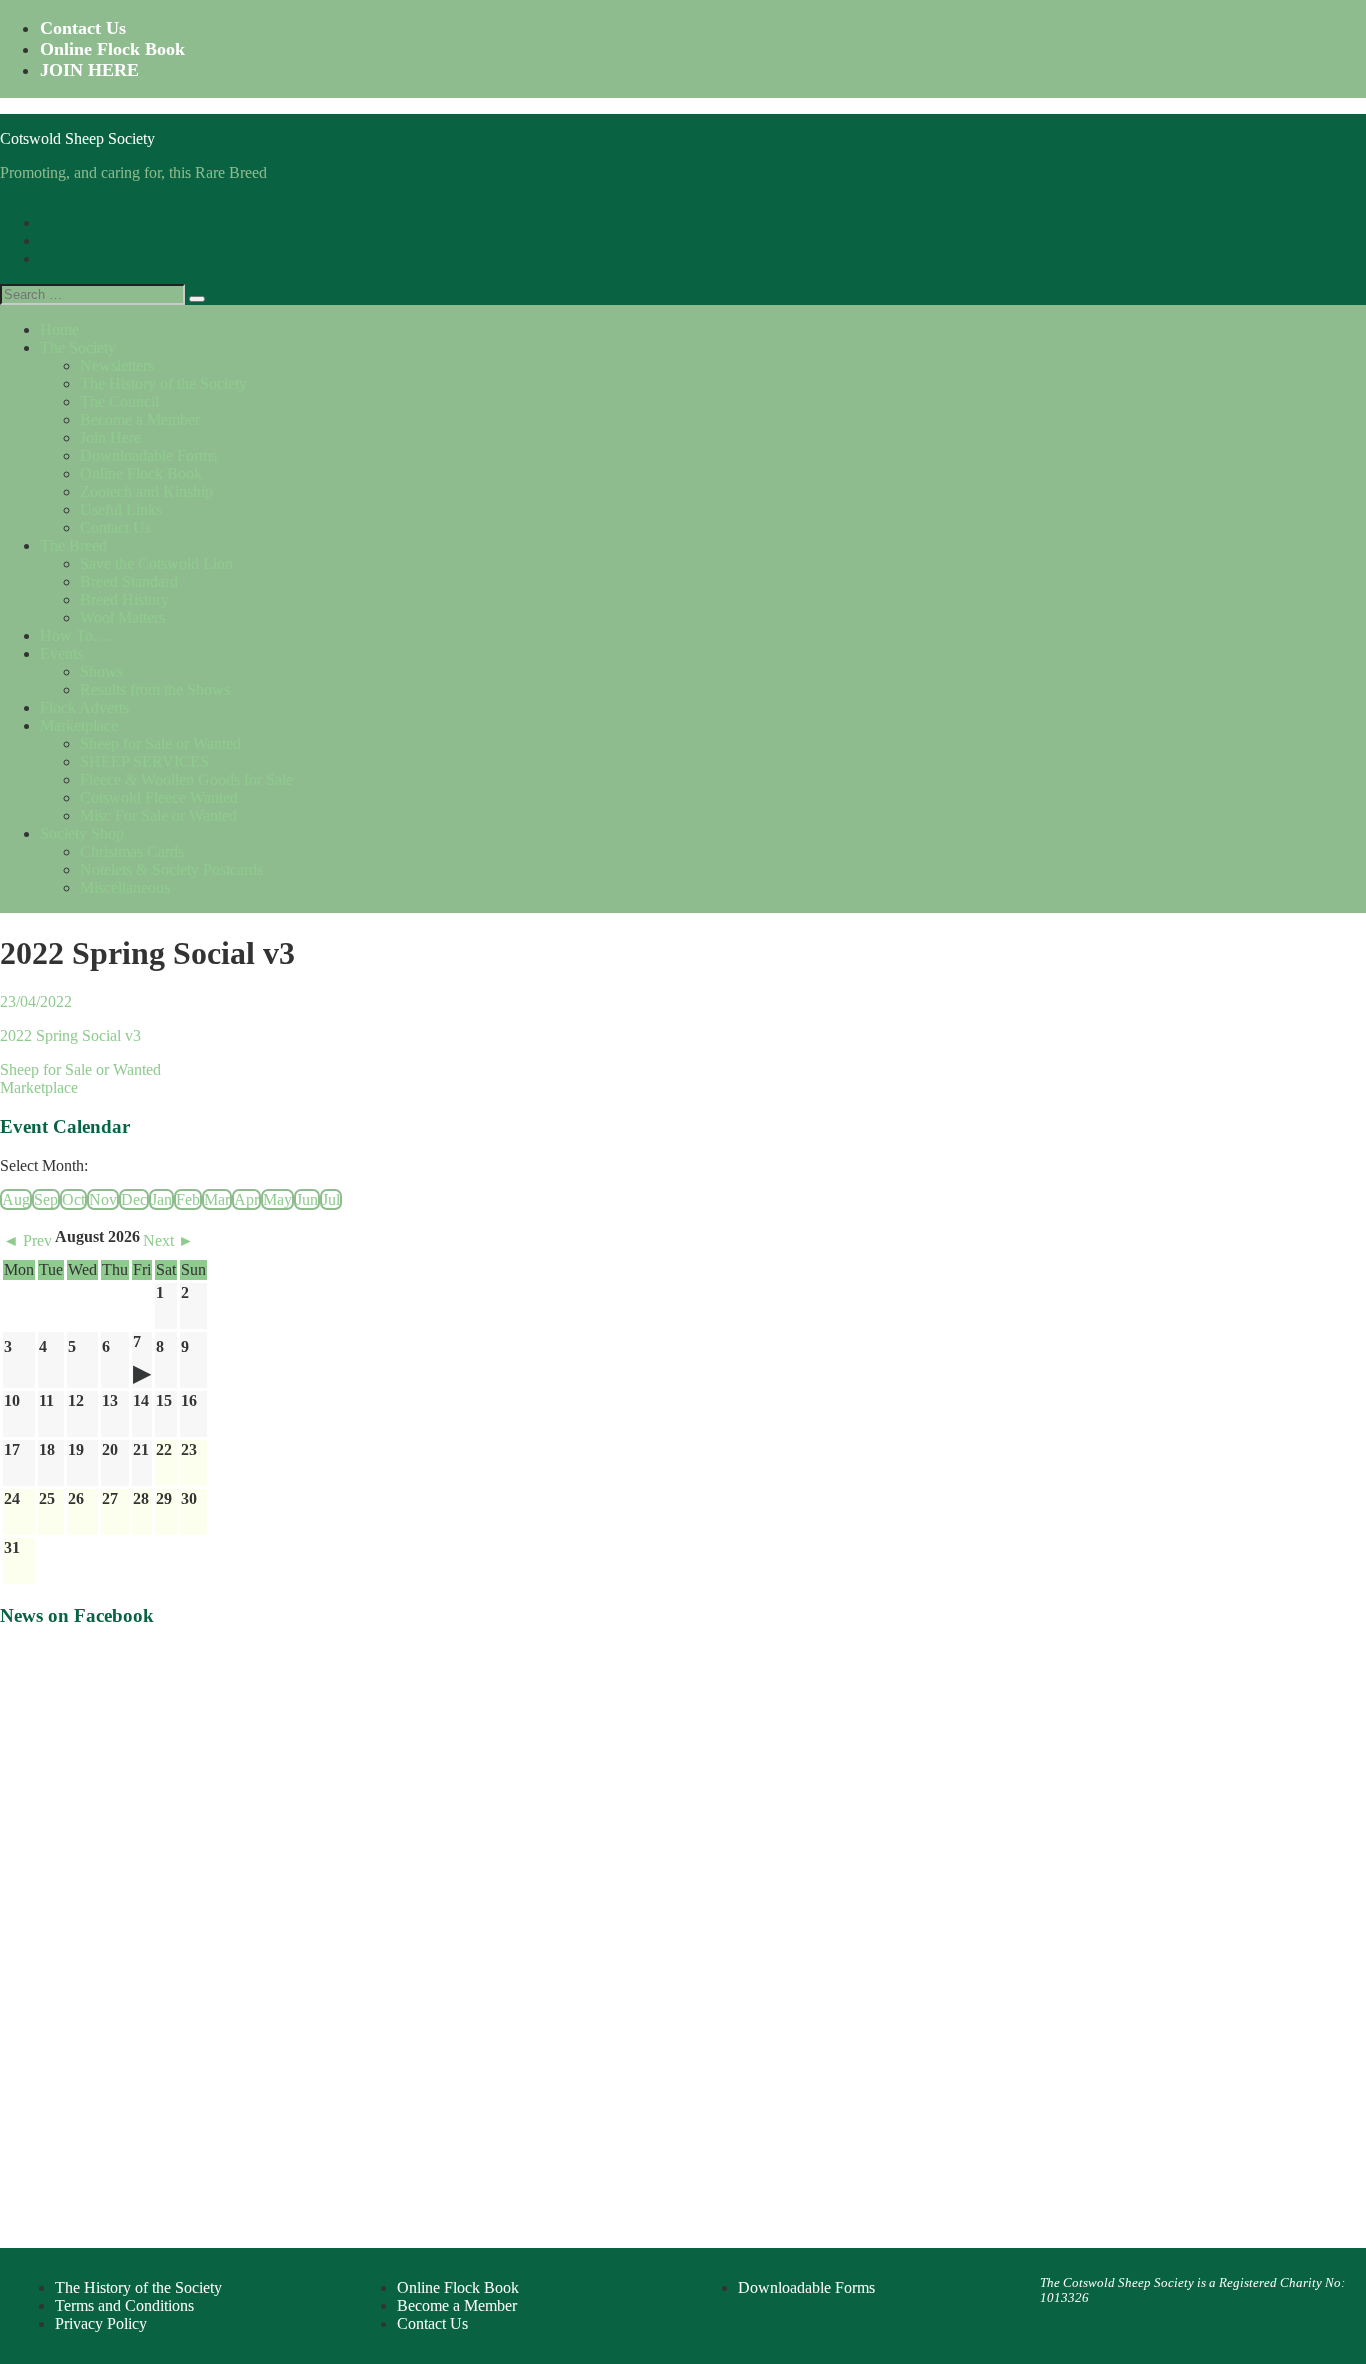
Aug (16, 1199)
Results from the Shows (155, 689)
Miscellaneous (125, 887)
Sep (46, 1199)
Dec (134, 1199)
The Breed (73, 545)
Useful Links (121, 509)
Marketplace (79, 725)
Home (59, 329)
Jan (161, 1199)
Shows (101, 671)
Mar (217, 1199)
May (277, 1199)
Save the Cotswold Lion (156, 563)
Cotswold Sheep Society (77, 138)
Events (61, 653)
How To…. (76, 635)
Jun (307, 1199)
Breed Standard (129, 581)
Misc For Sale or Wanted (158, 815)
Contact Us (83, 28)
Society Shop (82, 833)
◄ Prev (27, 1240)
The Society (78, 347)
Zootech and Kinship (146, 491)
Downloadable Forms (148, 455)
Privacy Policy (101, 2323)
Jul (331, 1199)
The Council (119, 401)
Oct (73, 1199)
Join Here (110, 437)
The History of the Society (163, 383)
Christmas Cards (132, 851)
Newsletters (117, 365)
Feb (188, 1199)
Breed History (124, 599)
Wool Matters (122, 617)
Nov (103, 1199)
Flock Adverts (84, 707)
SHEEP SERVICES (144, 761)
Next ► (168, 1240)
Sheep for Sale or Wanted (160, 743)
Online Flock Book (112, 49)
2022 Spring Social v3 (70, 1035)
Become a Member (140, 419)
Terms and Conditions (124, 2305)
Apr (246, 1199)
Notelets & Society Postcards (171, 869)
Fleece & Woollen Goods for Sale (186, 779)
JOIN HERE (89, 70)
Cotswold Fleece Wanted (159, 797)
